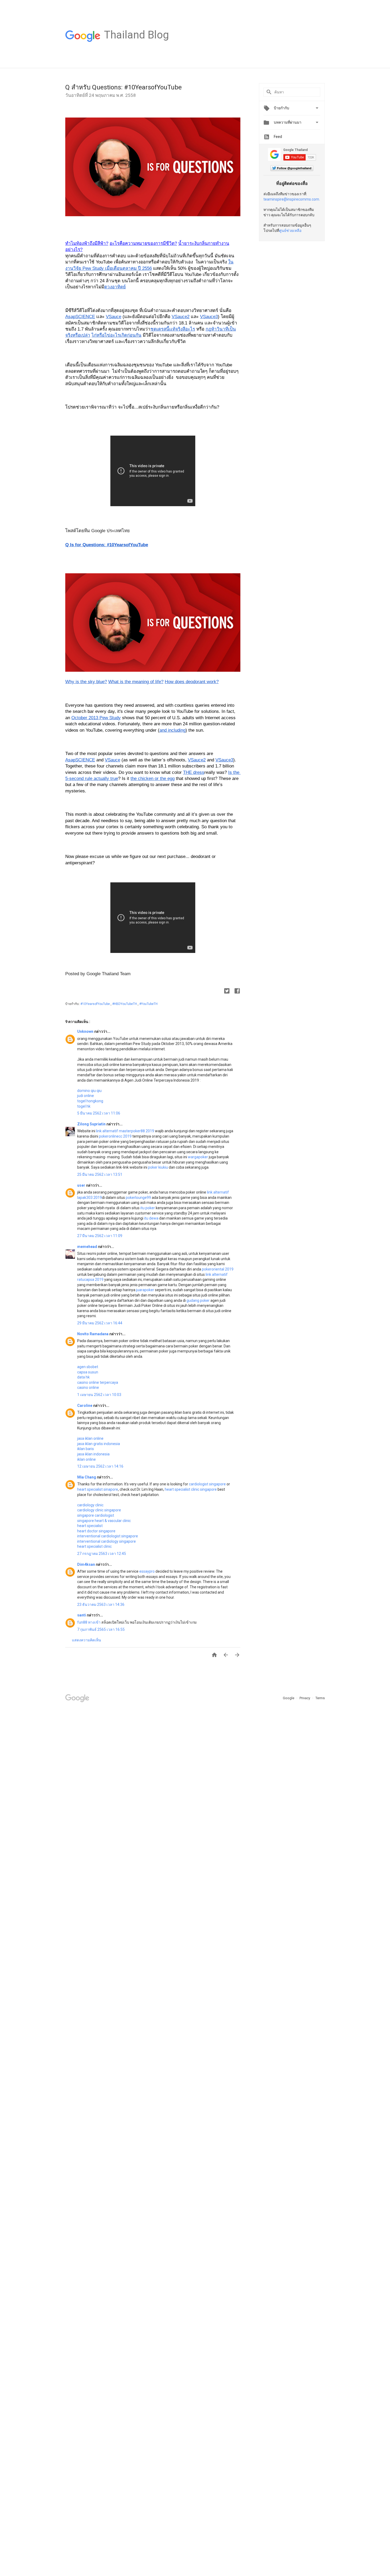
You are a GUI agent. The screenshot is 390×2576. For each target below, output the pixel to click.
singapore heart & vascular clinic (104, 1521)
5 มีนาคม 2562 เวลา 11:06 (99, 1113)
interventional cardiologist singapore (108, 1536)
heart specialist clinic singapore (191, 1489)
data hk (83, 1377)
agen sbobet (88, 1367)
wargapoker (198, 1157)
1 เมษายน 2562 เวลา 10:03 (99, 1395)
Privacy (305, 1698)
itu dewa (151, 1218)
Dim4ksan (86, 1564)
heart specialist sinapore (98, 1489)
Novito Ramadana (93, 1334)
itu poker (148, 1208)
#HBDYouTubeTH (125, 1004)
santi (82, 1615)
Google (289, 1698)
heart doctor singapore (96, 1531)
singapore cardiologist (96, 1515)
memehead (88, 1247)
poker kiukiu (158, 1167)
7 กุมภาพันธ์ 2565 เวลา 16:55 (101, 1629)
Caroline (85, 1406)
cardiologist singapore (207, 1484)
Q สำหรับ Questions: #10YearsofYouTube (124, 87)
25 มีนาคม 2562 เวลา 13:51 (100, 1174)
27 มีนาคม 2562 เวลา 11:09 (100, 1236)
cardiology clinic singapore (99, 1510)
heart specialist (90, 1526)
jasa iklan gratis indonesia (99, 1444)
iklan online (86, 1459)
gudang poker (198, 1300)
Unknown (86, 1031)
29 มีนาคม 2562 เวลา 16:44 (100, 1323)
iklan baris (86, 1449)
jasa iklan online (90, 1438)
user (82, 1185)
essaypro (147, 1571)
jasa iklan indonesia (93, 1454)
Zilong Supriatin (92, 1124)
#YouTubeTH (148, 1004)
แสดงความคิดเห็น (86, 1640)
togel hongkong (90, 1101)
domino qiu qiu (89, 1091)
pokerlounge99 (138, 1198)
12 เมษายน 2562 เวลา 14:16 (100, 1466)
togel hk (84, 1106)
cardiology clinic (90, 1505)
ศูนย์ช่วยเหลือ (290, 231)
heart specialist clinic (94, 1546)
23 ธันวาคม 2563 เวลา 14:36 (101, 1604)
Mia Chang (87, 1477)
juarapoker (145, 1290)
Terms (320, 1698)
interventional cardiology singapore (107, 1541)
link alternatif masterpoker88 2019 (125, 1131)
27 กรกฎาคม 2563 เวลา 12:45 (102, 1554)
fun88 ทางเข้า (89, 1622)
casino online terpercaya (98, 1382)
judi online (86, 1096)
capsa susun (88, 1372)
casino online (88, 1387)
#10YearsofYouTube (96, 1004)
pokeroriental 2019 (218, 1269)
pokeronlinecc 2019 (115, 1136)
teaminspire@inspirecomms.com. (292, 199)
